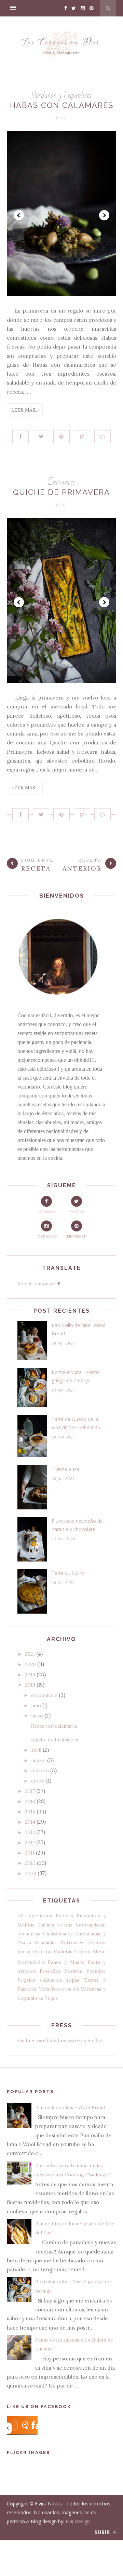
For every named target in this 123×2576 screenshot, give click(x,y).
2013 (30, 1832)
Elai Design (78, 2521)
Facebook (47, 1212)
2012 (30, 1843)
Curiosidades (58, 1934)
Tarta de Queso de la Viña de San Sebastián (76, 1423)
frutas (46, 1952)
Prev (19, 215)
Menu (99, 1952)
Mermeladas (31, 1962)
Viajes (51, 1998)
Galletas (63, 1952)
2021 (30, 1654)
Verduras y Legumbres (61, 95)
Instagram (47, 1236)
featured (27, 1952)
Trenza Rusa (65, 1469)
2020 (30, 1664)
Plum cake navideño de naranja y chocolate (77, 1525)
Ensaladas (46, 1943)
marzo (38, 1760)
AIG (22, 1916)
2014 (30, 1822)
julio (36, 1705)
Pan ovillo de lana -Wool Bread (78, 1329)
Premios (96, 1971)
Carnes (46, 1925)
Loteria (83, 1952)
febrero (40, 1771)
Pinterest (76, 1236)
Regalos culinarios (40, 1980)
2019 (30, 1675)
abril (36, 1750)
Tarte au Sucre (68, 1573)
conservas (29, 1934)
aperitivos (41, 1916)
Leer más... (25, 410)
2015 (30, 1812)
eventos (97, 1943)
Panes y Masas (66, 1962)
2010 (30, 1863)
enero (38, 1781)
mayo (37, 1716)
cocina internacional (82, 1925)
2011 (30, 1853)
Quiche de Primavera (61, 492)
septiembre (44, 1695)
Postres (73, 1971)
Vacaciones (51, 1989)
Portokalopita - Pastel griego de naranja (76, 1376)
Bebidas (64, 1916)
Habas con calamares (62, 105)
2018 (30, 1685)
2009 (31, 1873)
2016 (30, 1801)
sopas (73, 1980)
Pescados (50, 1971)
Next (104, 215)
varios (72, 1989)
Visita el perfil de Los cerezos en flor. (60, 2040)
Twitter (77, 1212)
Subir (103, 2532)
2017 (30, 1791)
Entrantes (62, 482)
